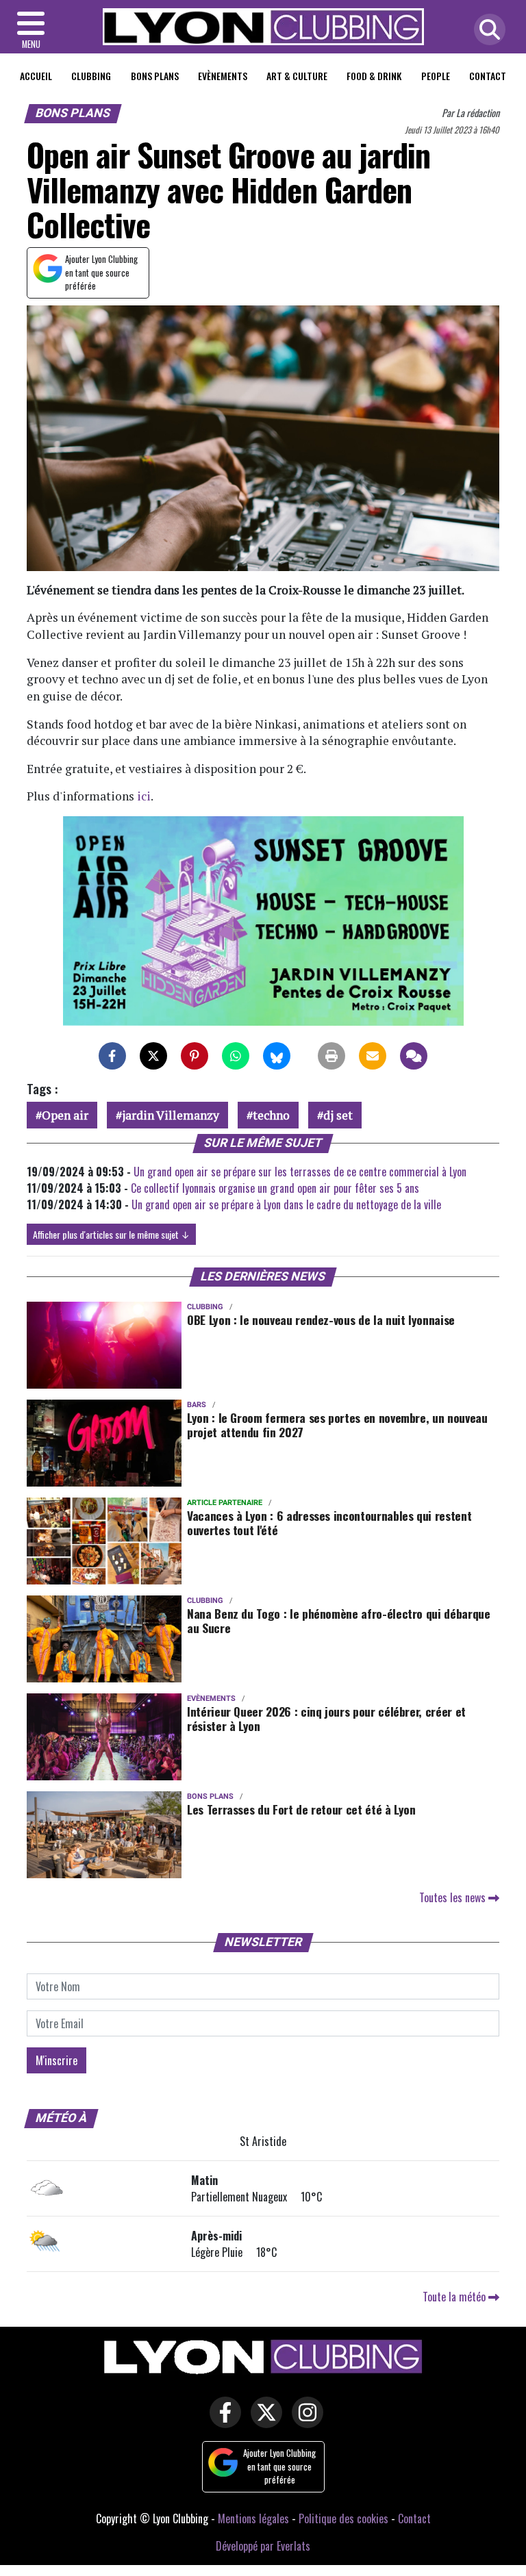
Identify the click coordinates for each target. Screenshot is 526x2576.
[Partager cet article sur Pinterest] (195, 1056)
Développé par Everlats (263, 2546)
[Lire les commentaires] (414, 1056)
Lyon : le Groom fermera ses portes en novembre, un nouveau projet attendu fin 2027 (337, 1425)
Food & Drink (374, 76)
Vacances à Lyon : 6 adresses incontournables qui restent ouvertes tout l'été (329, 1523)
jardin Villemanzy (171, 1115)
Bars (197, 1405)
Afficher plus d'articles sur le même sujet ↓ (111, 1234)
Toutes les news (454, 1897)
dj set (338, 1115)
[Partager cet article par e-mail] (373, 1056)
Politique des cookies (343, 2518)
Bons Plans (155, 76)
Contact (488, 76)
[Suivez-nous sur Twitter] (263, 2422)
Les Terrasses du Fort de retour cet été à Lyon (301, 1809)
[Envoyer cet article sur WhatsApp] (236, 1056)
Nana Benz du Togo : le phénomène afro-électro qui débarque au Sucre (339, 1620)
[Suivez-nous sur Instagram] (304, 2422)
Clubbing (91, 76)
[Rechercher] (486, 30)
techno (271, 1115)
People (436, 76)
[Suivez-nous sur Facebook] (222, 2422)
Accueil (36, 76)
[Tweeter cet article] (153, 1056)
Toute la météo (455, 2297)
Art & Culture (297, 76)
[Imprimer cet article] (331, 1056)
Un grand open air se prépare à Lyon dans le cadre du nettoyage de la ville (286, 1204)
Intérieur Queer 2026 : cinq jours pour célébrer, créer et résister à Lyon (326, 1718)
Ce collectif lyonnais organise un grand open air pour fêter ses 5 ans (275, 1188)
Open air (65, 1115)
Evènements (223, 76)
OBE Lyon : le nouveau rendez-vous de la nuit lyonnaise (321, 1319)
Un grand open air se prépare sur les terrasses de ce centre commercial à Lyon (300, 1172)
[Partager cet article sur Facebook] (112, 1056)
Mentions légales (253, 2518)
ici (144, 796)
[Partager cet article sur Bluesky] (277, 1056)
